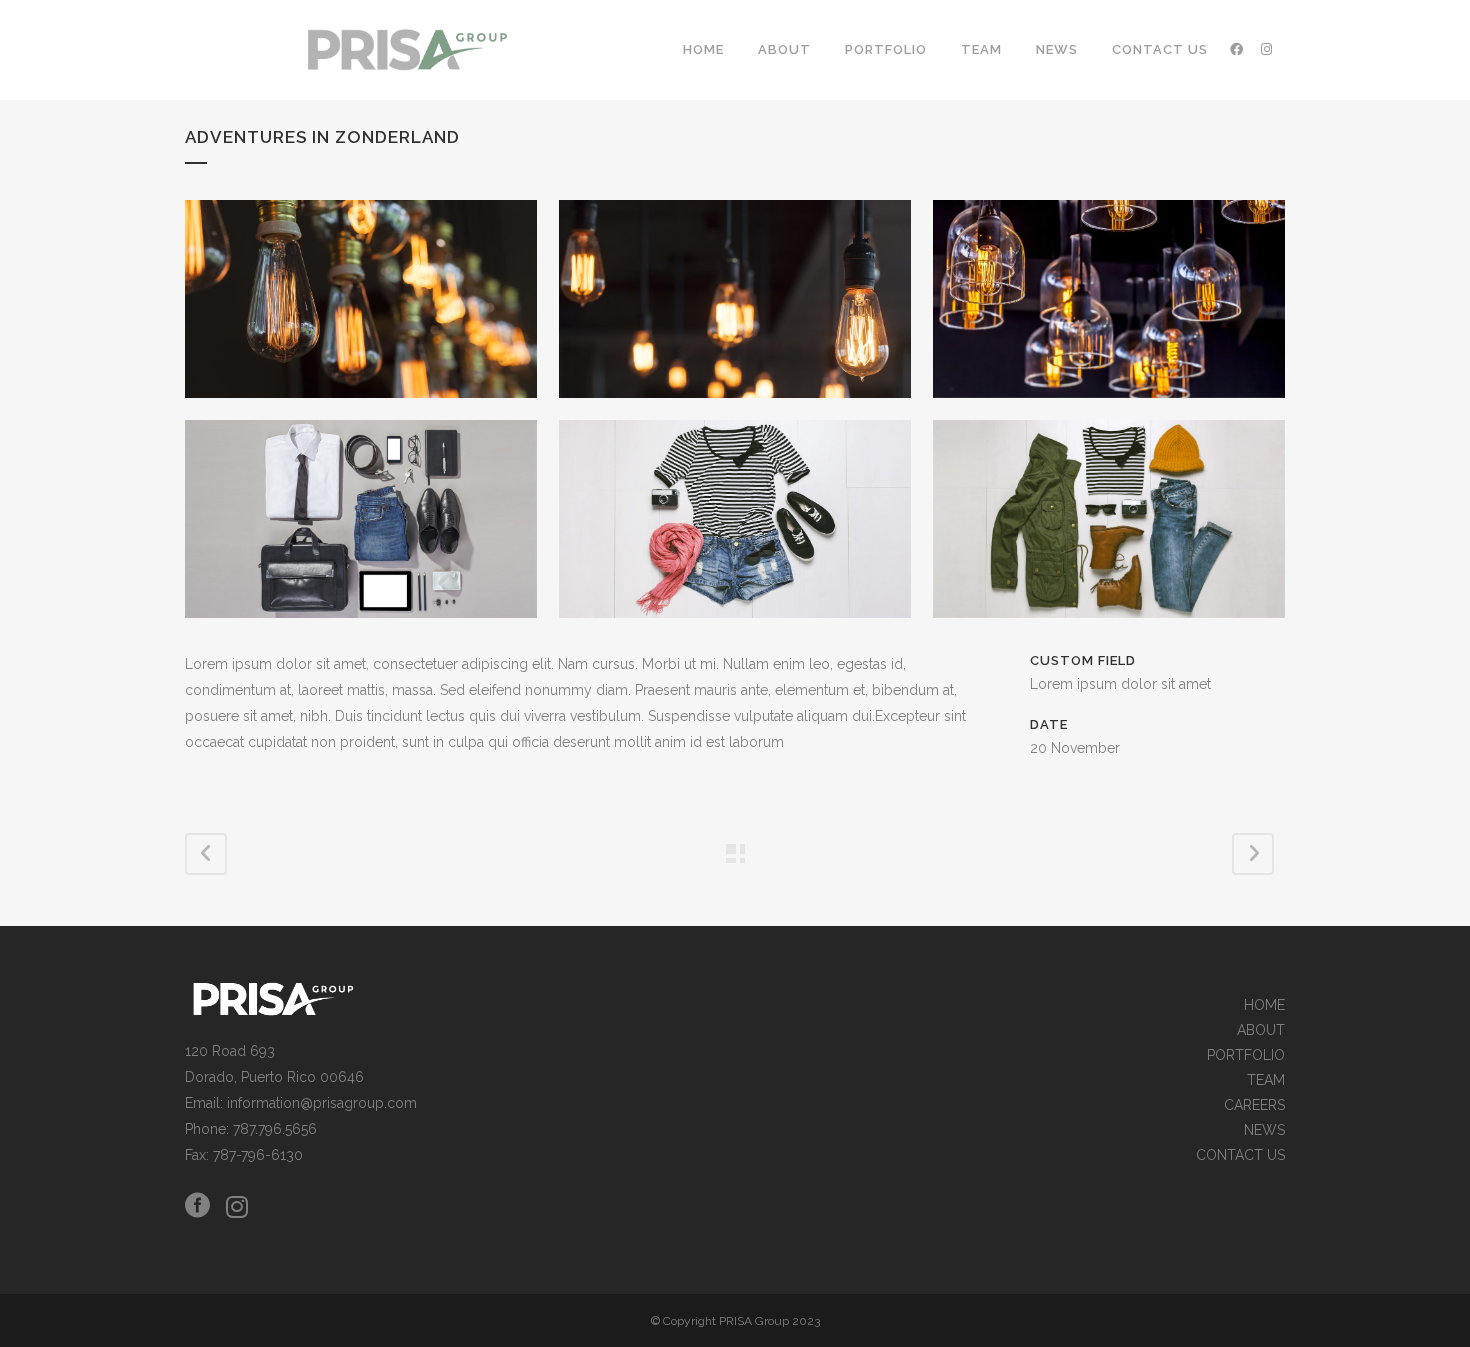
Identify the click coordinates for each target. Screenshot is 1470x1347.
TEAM (1266, 1080)
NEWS (1264, 1130)
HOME (1264, 1005)
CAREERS (1254, 1105)
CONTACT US (1240, 1155)
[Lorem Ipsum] (361, 299)
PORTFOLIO (1246, 1055)
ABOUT (1261, 1030)
